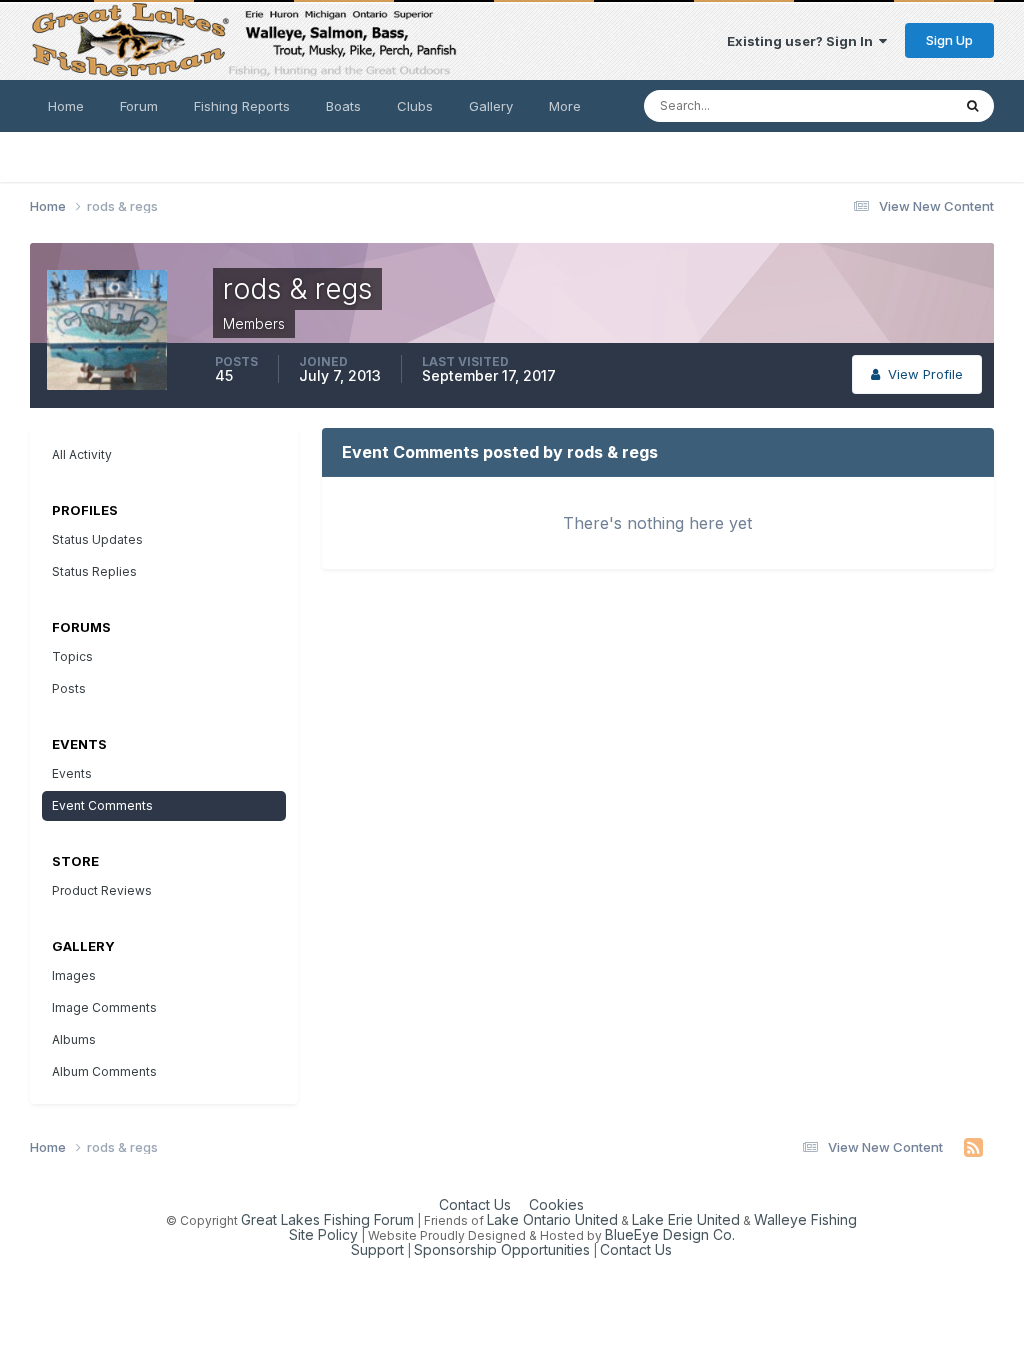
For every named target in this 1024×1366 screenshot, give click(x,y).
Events (72, 773)
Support (377, 1249)
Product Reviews (102, 890)
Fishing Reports (242, 106)
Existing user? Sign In (803, 41)
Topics (72, 656)
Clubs (415, 106)
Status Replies (94, 571)
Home (66, 106)
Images (74, 975)
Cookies (556, 1204)
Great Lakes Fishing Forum (327, 1219)
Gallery (491, 106)
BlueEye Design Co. (670, 1234)
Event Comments (102, 805)
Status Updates (877, 105)
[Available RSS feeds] (973, 1148)
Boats (343, 106)
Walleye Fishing (805, 1219)
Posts (69, 688)
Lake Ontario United (552, 1219)
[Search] (972, 106)
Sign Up (949, 40)
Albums (74, 1039)
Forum (139, 106)
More (565, 106)
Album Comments (104, 1071)
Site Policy (323, 1234)
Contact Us (475, 1204)
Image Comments (104, 1007)
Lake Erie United (686, 1219)
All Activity (82, 454)
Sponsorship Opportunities (502, 1249)
